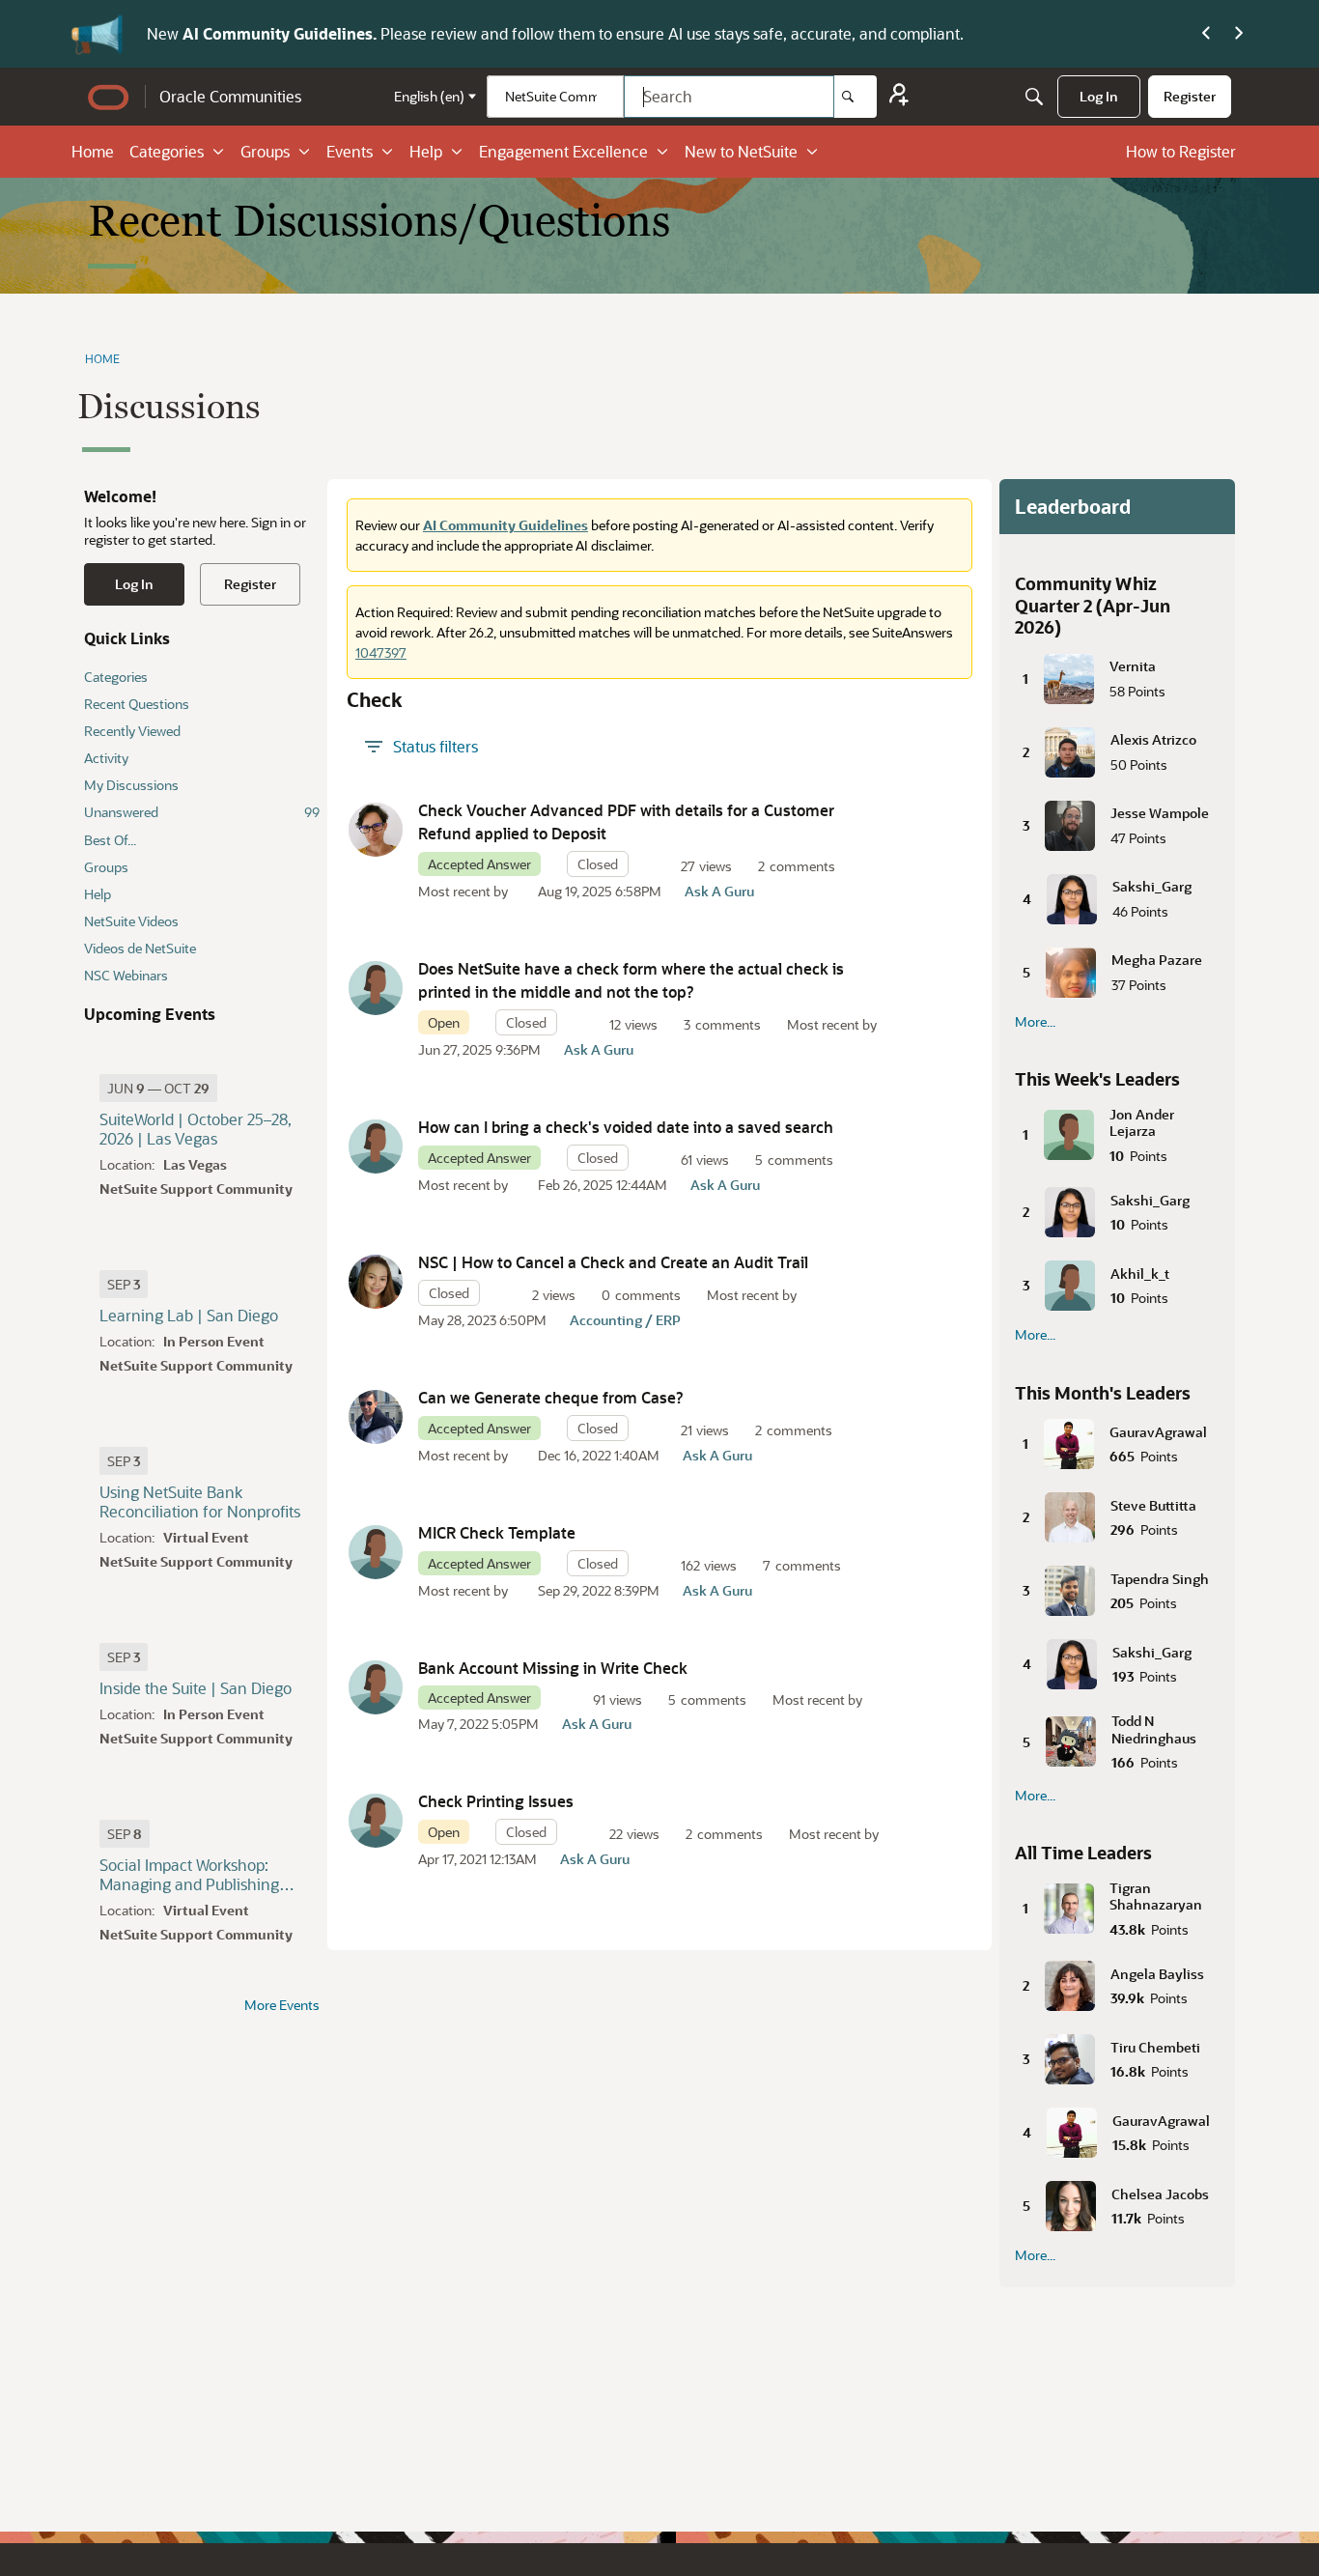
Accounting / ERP (625, 1320)
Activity (106, 758)
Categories (167, 151)
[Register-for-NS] (899, 97)
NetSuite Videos (131, 921)
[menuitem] (1099, 97)
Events (350, 151)
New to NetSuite (741, 151)
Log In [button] (134, 584)
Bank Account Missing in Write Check (553, 1668)
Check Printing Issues (496, 1801)
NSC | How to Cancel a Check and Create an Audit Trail (613, 1262)
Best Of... (110, 840)
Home (93, 151)
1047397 (381, 652)
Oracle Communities (230, 96)
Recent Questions (137, 704)
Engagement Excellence (563, 151)
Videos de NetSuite (140, 948)
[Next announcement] (1239, 34)
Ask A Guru (719, 891)
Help (426, 151)
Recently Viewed (132, 731)
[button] (376, 830)
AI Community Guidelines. (281, 33)
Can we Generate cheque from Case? (551, 1397)
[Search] (856, 97)
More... (1035, 1022)
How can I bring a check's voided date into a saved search (626, 1127)
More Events (282, 2005)
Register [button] (250, 584)
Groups (265, 151)
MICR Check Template (497, 1532)
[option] (158, 1088)
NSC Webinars (126, 975)
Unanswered (202, 812)
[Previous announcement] (1206, 34)
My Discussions (131, 785)
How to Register (1181, 151)
